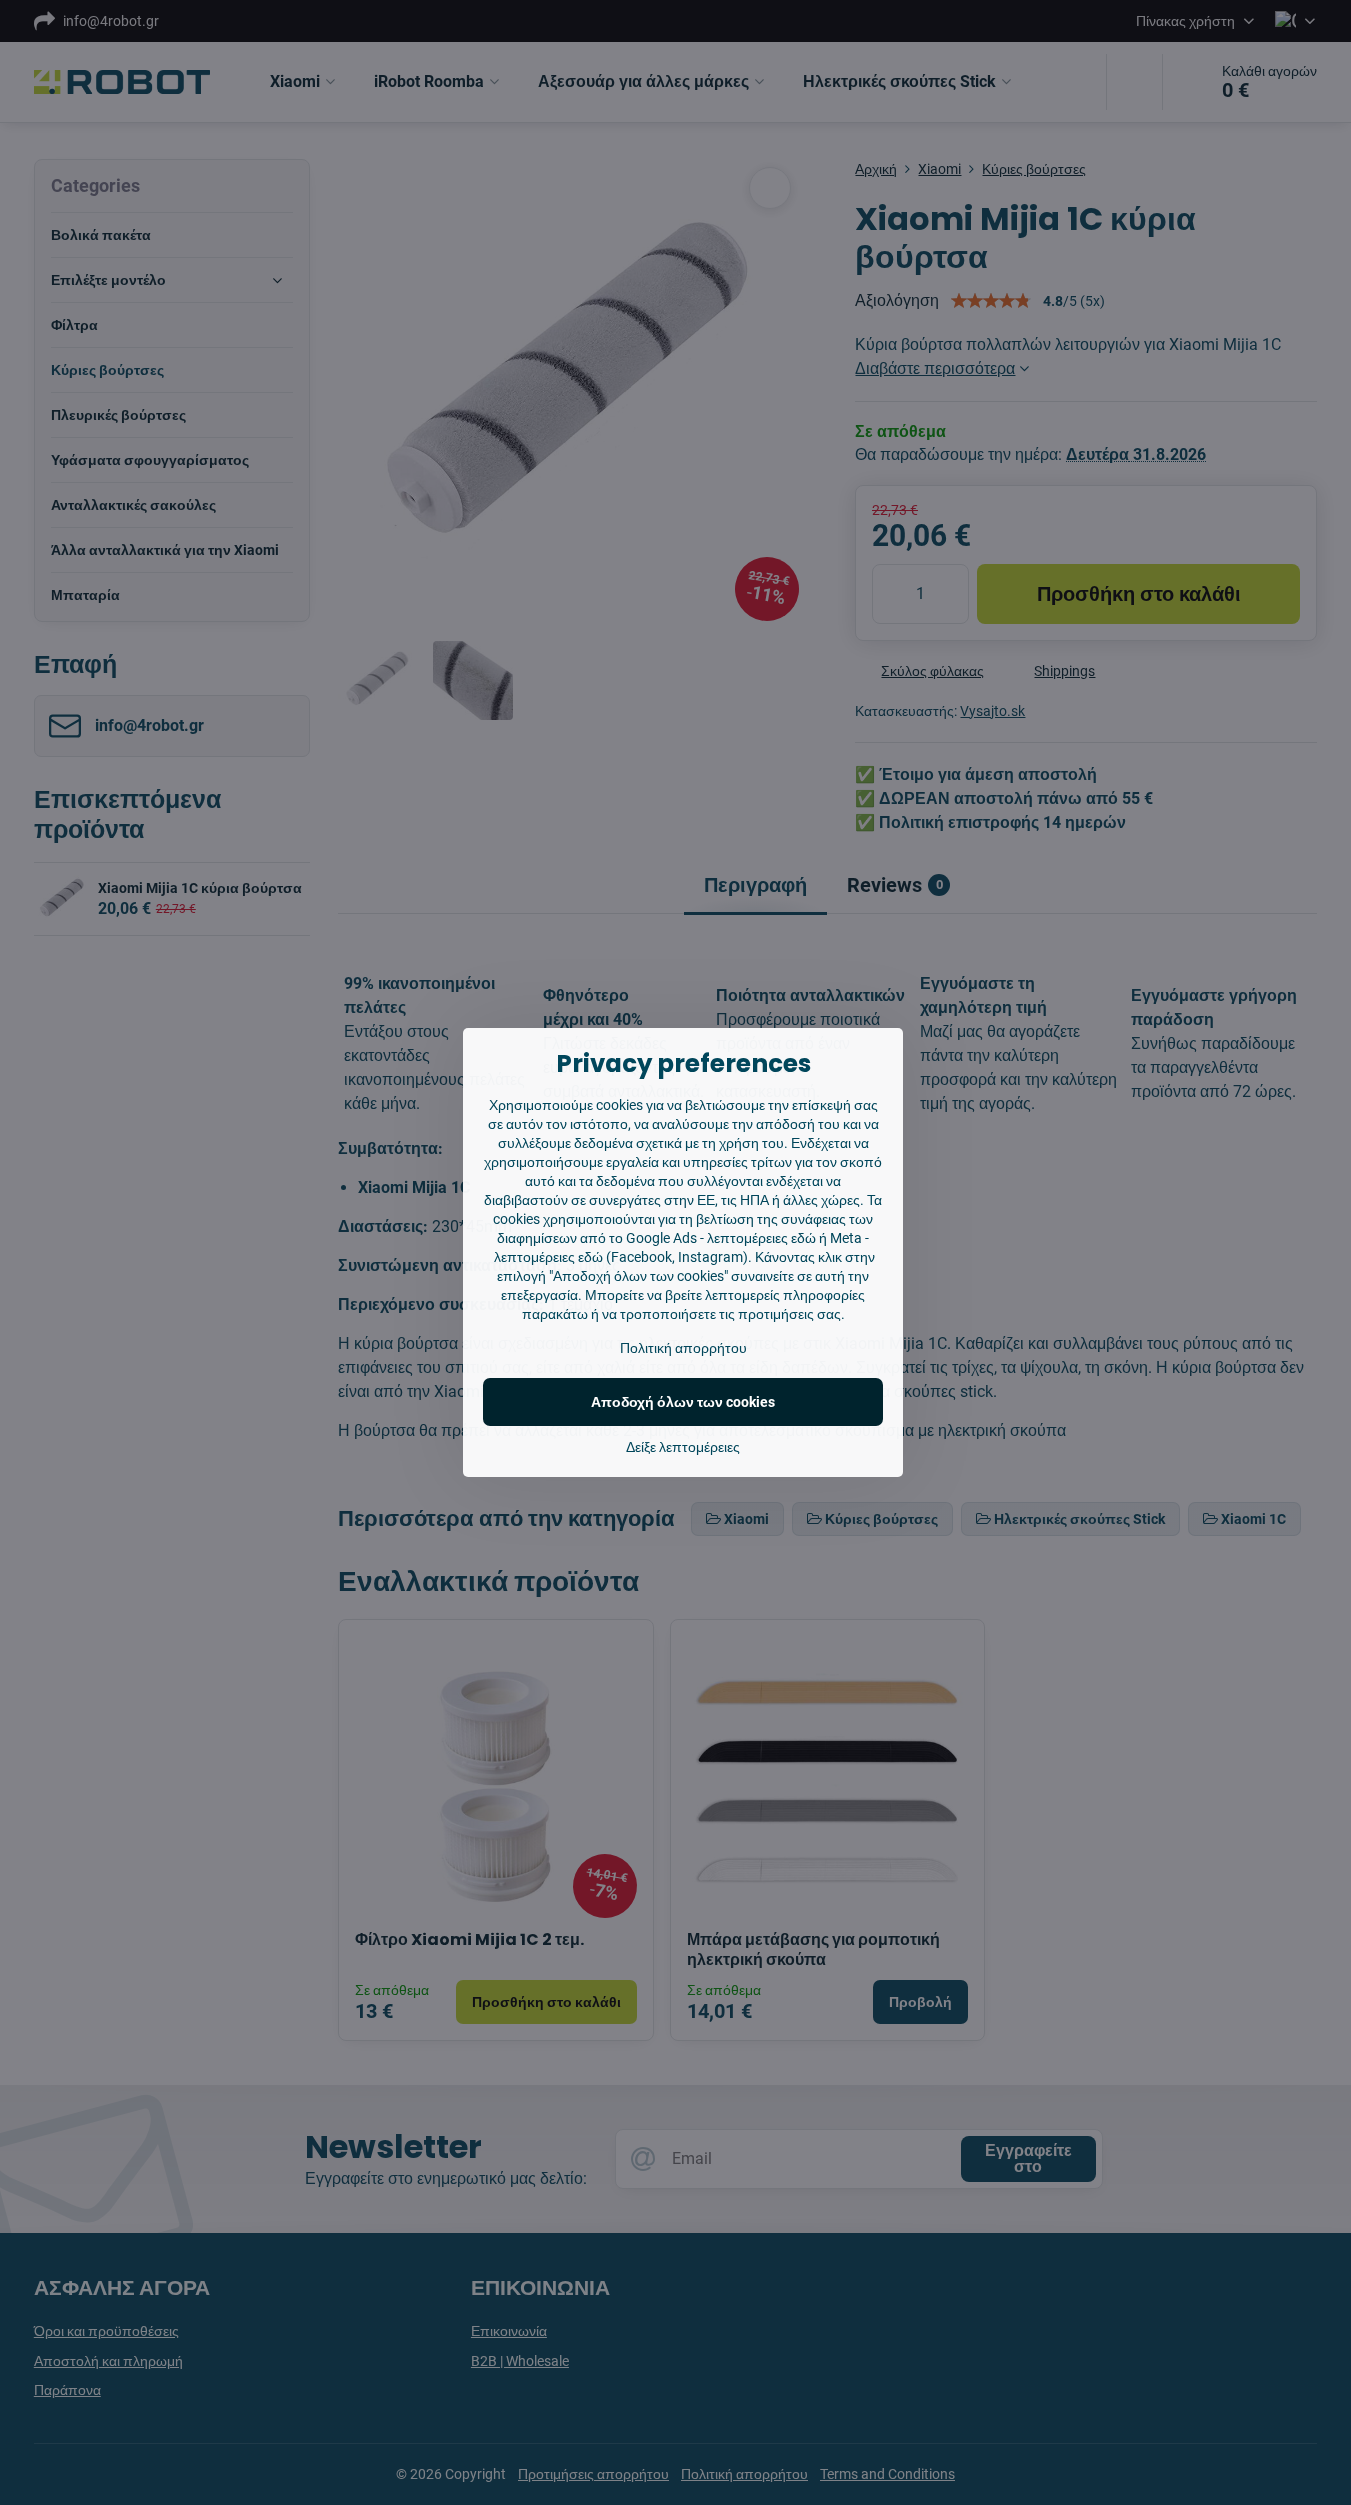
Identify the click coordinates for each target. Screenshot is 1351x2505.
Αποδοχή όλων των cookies (683, 1402)
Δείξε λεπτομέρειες (683, 1447)
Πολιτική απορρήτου (683, 1348)
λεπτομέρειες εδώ (761, 1238)
